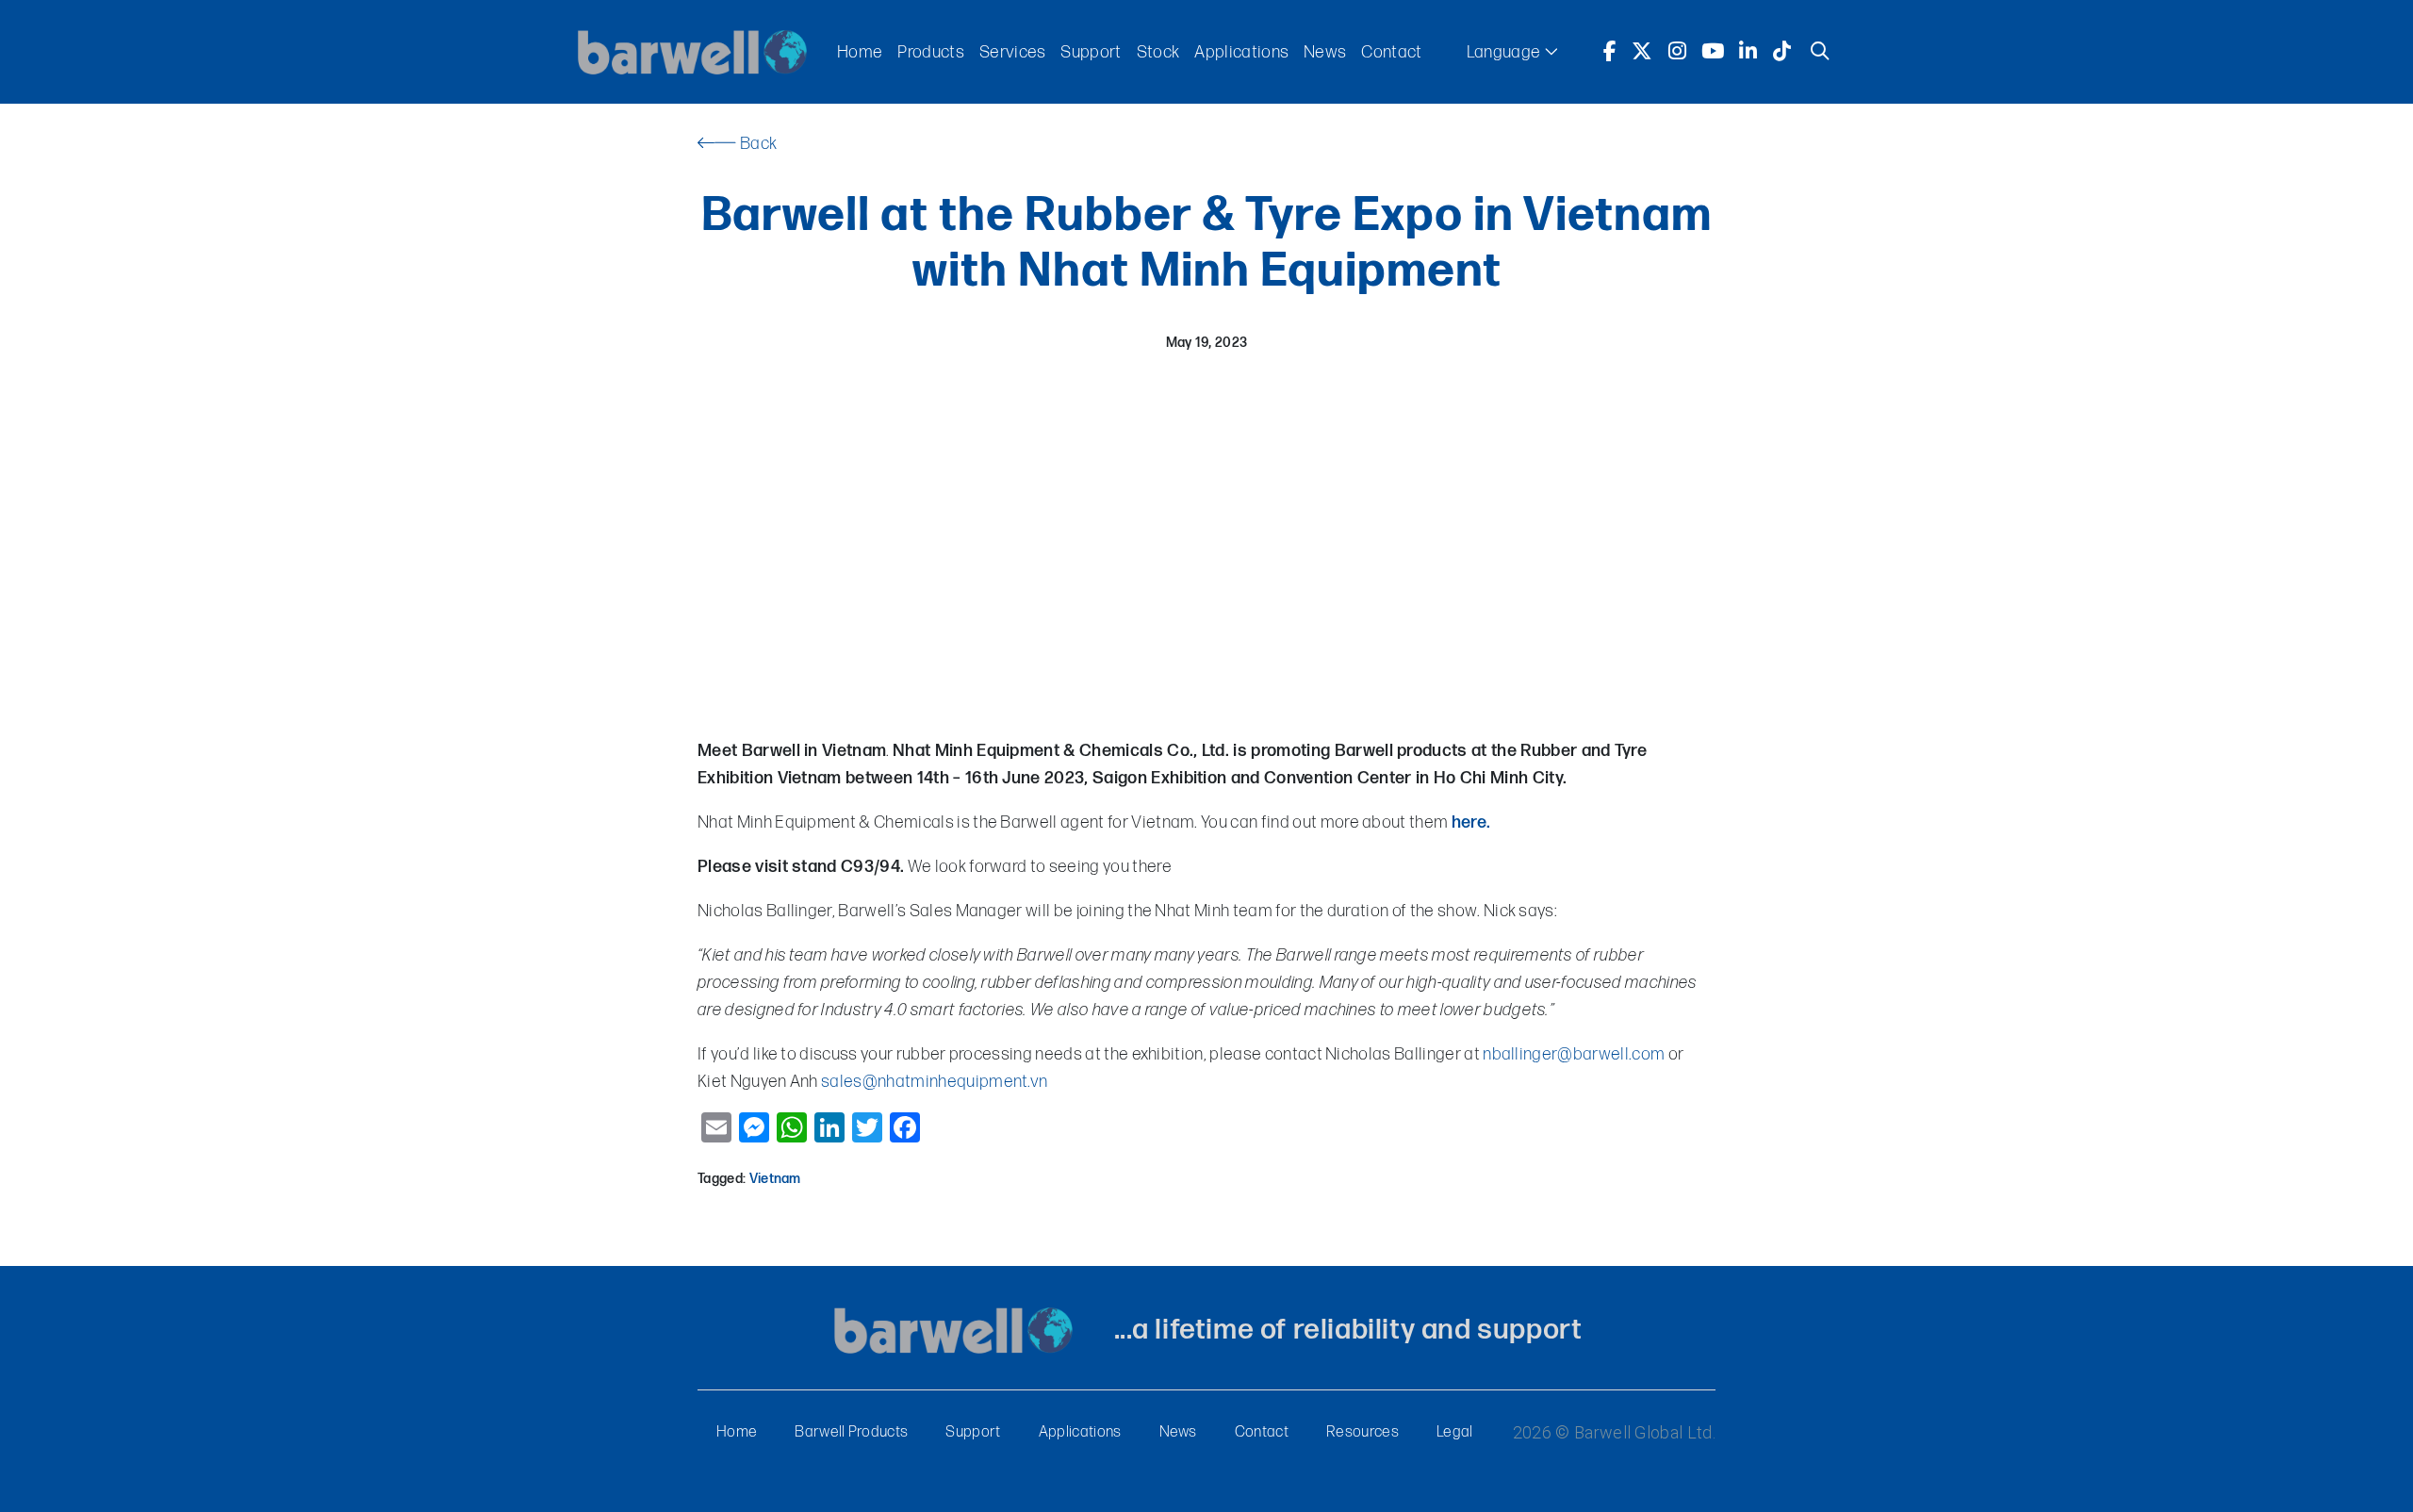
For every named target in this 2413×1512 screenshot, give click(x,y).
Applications (1241, 52)
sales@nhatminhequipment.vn (934, 1082)
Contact (1391, 52)
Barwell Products (851, 1432)
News (1325, 52)
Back (757, 144)
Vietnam (775, 1179)
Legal (1455, 1432)
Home (860, 52)
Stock (1158, 52)
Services (1013, 52)
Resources (1362, 1432)
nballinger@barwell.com (1574, 1054)
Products (931, 52)
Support (1091, 52)
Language (1505, 52)
